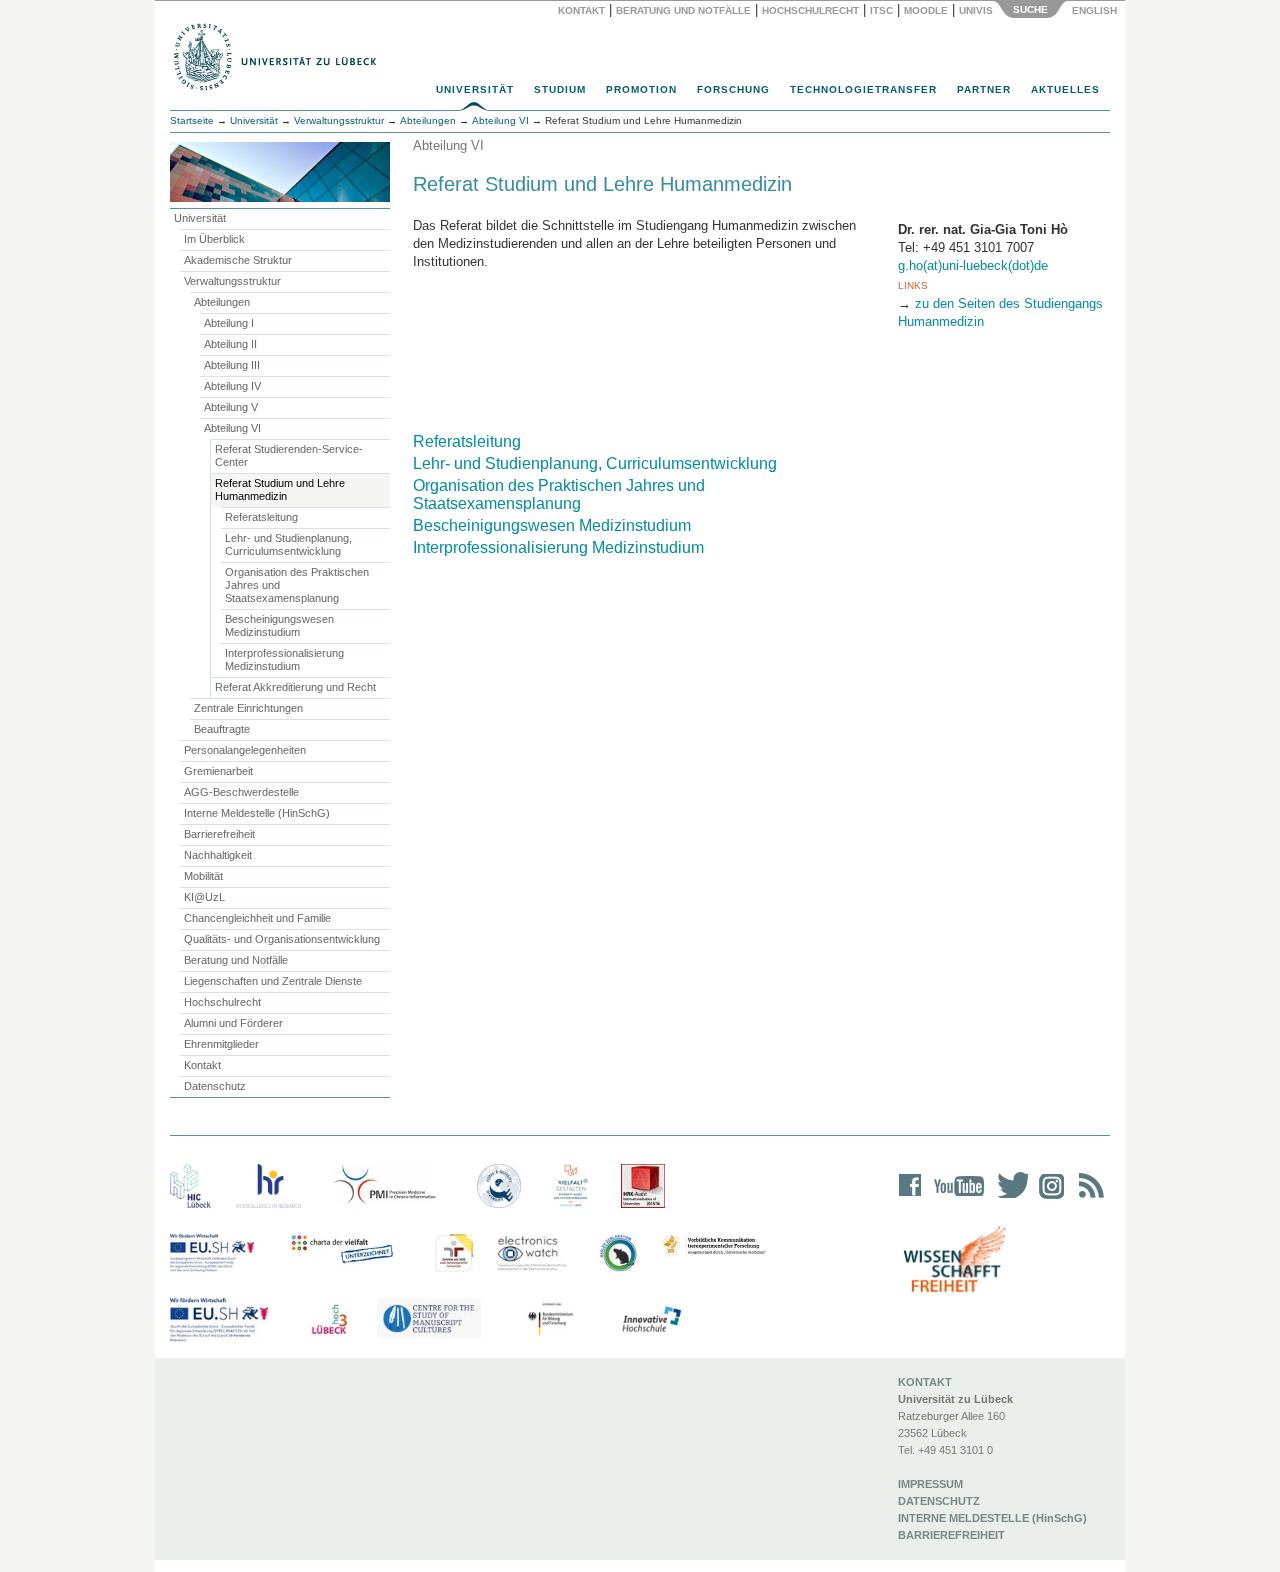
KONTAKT (925, 1382)
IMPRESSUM (930, 1484)
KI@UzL (204, 897)
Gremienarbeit (218, 771)
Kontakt (581, 10)
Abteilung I (229, 323)
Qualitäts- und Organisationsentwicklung (282, 939)
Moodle (926, 10)
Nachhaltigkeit (218, 855)
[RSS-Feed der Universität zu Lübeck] (1088, 1198)
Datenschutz (215, 1086)
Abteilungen (222, 302)
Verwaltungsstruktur (339, 120)
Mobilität (203, 876)
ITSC (881, 10)
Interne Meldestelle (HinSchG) (257, 813)
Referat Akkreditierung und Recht (295, 687)
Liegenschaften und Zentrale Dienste (273, 981)
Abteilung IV (232, 386)
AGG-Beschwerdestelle (241, 792)
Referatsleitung (261, 517)
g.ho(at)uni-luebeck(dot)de (973, 265)
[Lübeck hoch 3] (329, 1320)
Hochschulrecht (810, 10)
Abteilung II (230, 344)
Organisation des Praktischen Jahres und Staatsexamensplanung (297, 585)
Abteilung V (231, 407)
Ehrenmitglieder (221, 1044)
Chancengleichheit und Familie (257, 918)
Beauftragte (222, 729)
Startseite (192, 120)
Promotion (641, 89)
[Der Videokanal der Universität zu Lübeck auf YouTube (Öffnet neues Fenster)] (955, 1198)
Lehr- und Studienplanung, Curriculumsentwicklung (288, 544)
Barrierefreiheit (219, 834)
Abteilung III (232, 365)
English (1096, 10)
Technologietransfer (863, 89)
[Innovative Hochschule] (650, 1320)
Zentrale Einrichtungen (248, 708)
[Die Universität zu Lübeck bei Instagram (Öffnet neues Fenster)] (1048, 1198)
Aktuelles (1065, 89)
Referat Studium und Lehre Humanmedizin (280, 489)
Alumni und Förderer (233, 1023)
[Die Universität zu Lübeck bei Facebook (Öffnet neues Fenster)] (910, 1198)
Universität (475, 89)
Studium (560, 89)
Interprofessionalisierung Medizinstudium (284, 659)
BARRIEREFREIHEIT (951, 1535)
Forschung (733, 89)
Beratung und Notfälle (683, 10)
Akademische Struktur (238, 260)
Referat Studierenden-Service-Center (289, 455)
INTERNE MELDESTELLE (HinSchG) (992, 1518)
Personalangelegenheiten (245, 750)
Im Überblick (214, 239)
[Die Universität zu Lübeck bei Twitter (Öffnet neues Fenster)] (1008, 1198)
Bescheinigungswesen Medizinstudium (279, 625)
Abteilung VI (232, 428)
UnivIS (976, 10)
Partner (984, 89)
